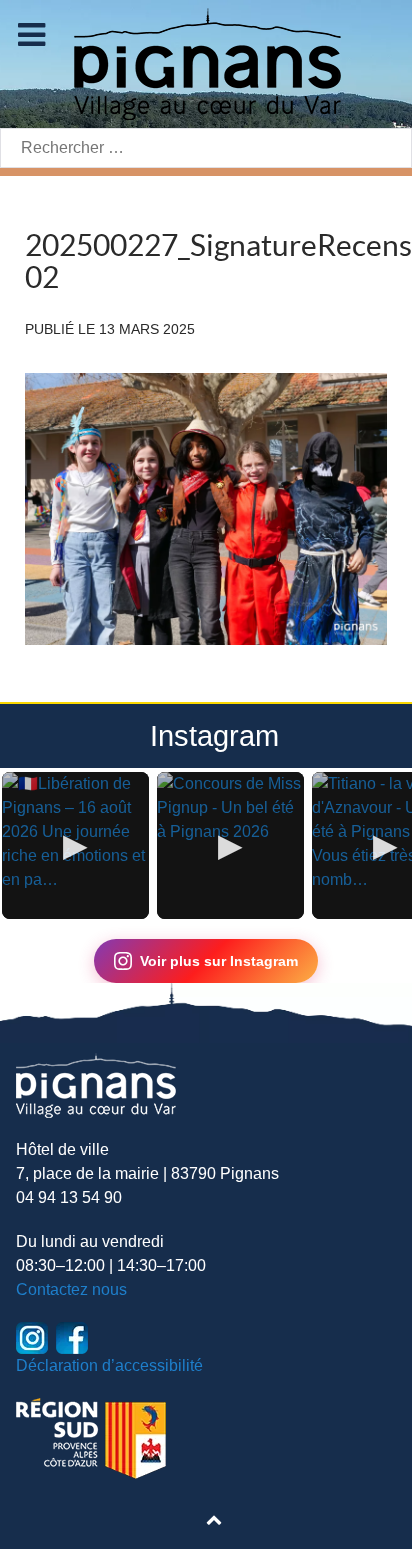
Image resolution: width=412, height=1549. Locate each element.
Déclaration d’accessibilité (109, 1365)
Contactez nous (71, 1289)
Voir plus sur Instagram (219, 961)
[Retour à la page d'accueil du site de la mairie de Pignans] (206, 62)
